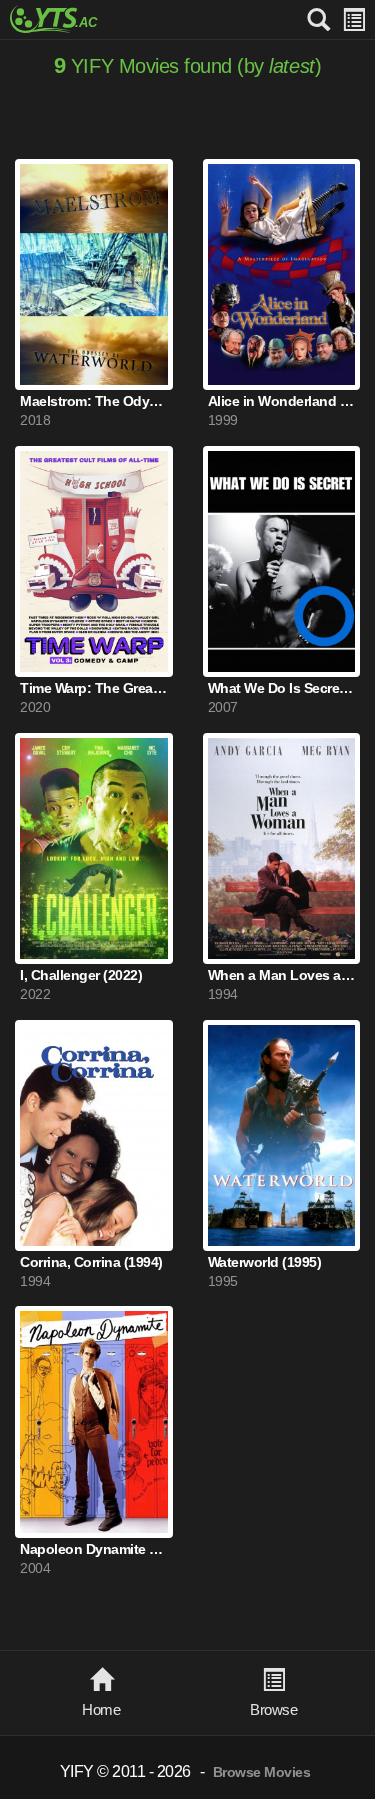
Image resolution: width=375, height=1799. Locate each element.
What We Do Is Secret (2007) (282, 688)
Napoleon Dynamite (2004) (94, 1549)
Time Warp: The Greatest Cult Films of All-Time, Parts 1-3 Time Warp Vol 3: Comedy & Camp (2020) (94, 688)
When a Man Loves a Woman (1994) (282, 975)
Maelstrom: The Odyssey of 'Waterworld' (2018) (94, 401)
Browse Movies (262, 1772)
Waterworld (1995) (265, 1262)
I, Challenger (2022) (81, 975)
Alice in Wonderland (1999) (282, 401)
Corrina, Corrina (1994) (91, 1262)
